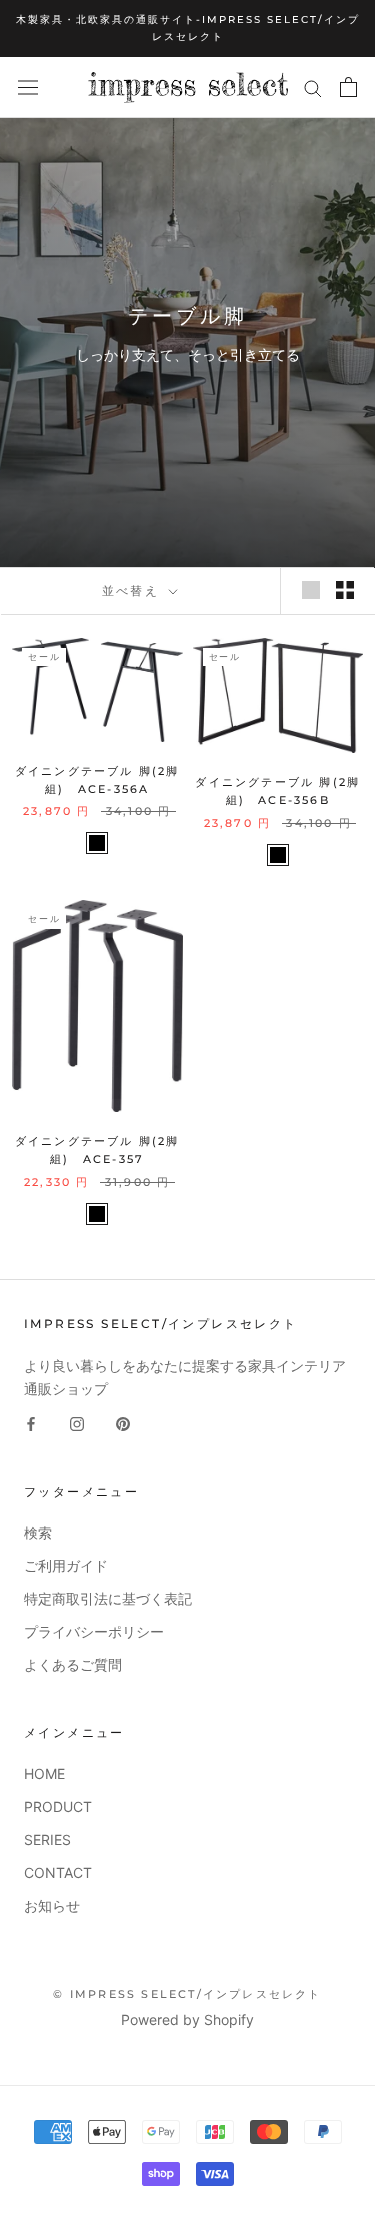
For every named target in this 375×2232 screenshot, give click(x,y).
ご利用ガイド (66, 1565)
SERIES (47, 1839)
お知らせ (52, 1905)
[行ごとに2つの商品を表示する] (345, 590)
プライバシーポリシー (94, 1631)
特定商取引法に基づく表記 (108, 1598)
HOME (44, 1773)
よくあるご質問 (73, 1664)
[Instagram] (77, 1422)
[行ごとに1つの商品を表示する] (311, 590)
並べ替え (133, 590)
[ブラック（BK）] (97, 843)
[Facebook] (31, 1422)
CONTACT (58, 1872)
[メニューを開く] (28, 88)
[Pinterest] (123, 1422)
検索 (38, 1532)
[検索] (313, 87)
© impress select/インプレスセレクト (187, 1994)
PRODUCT (58, 1806)
